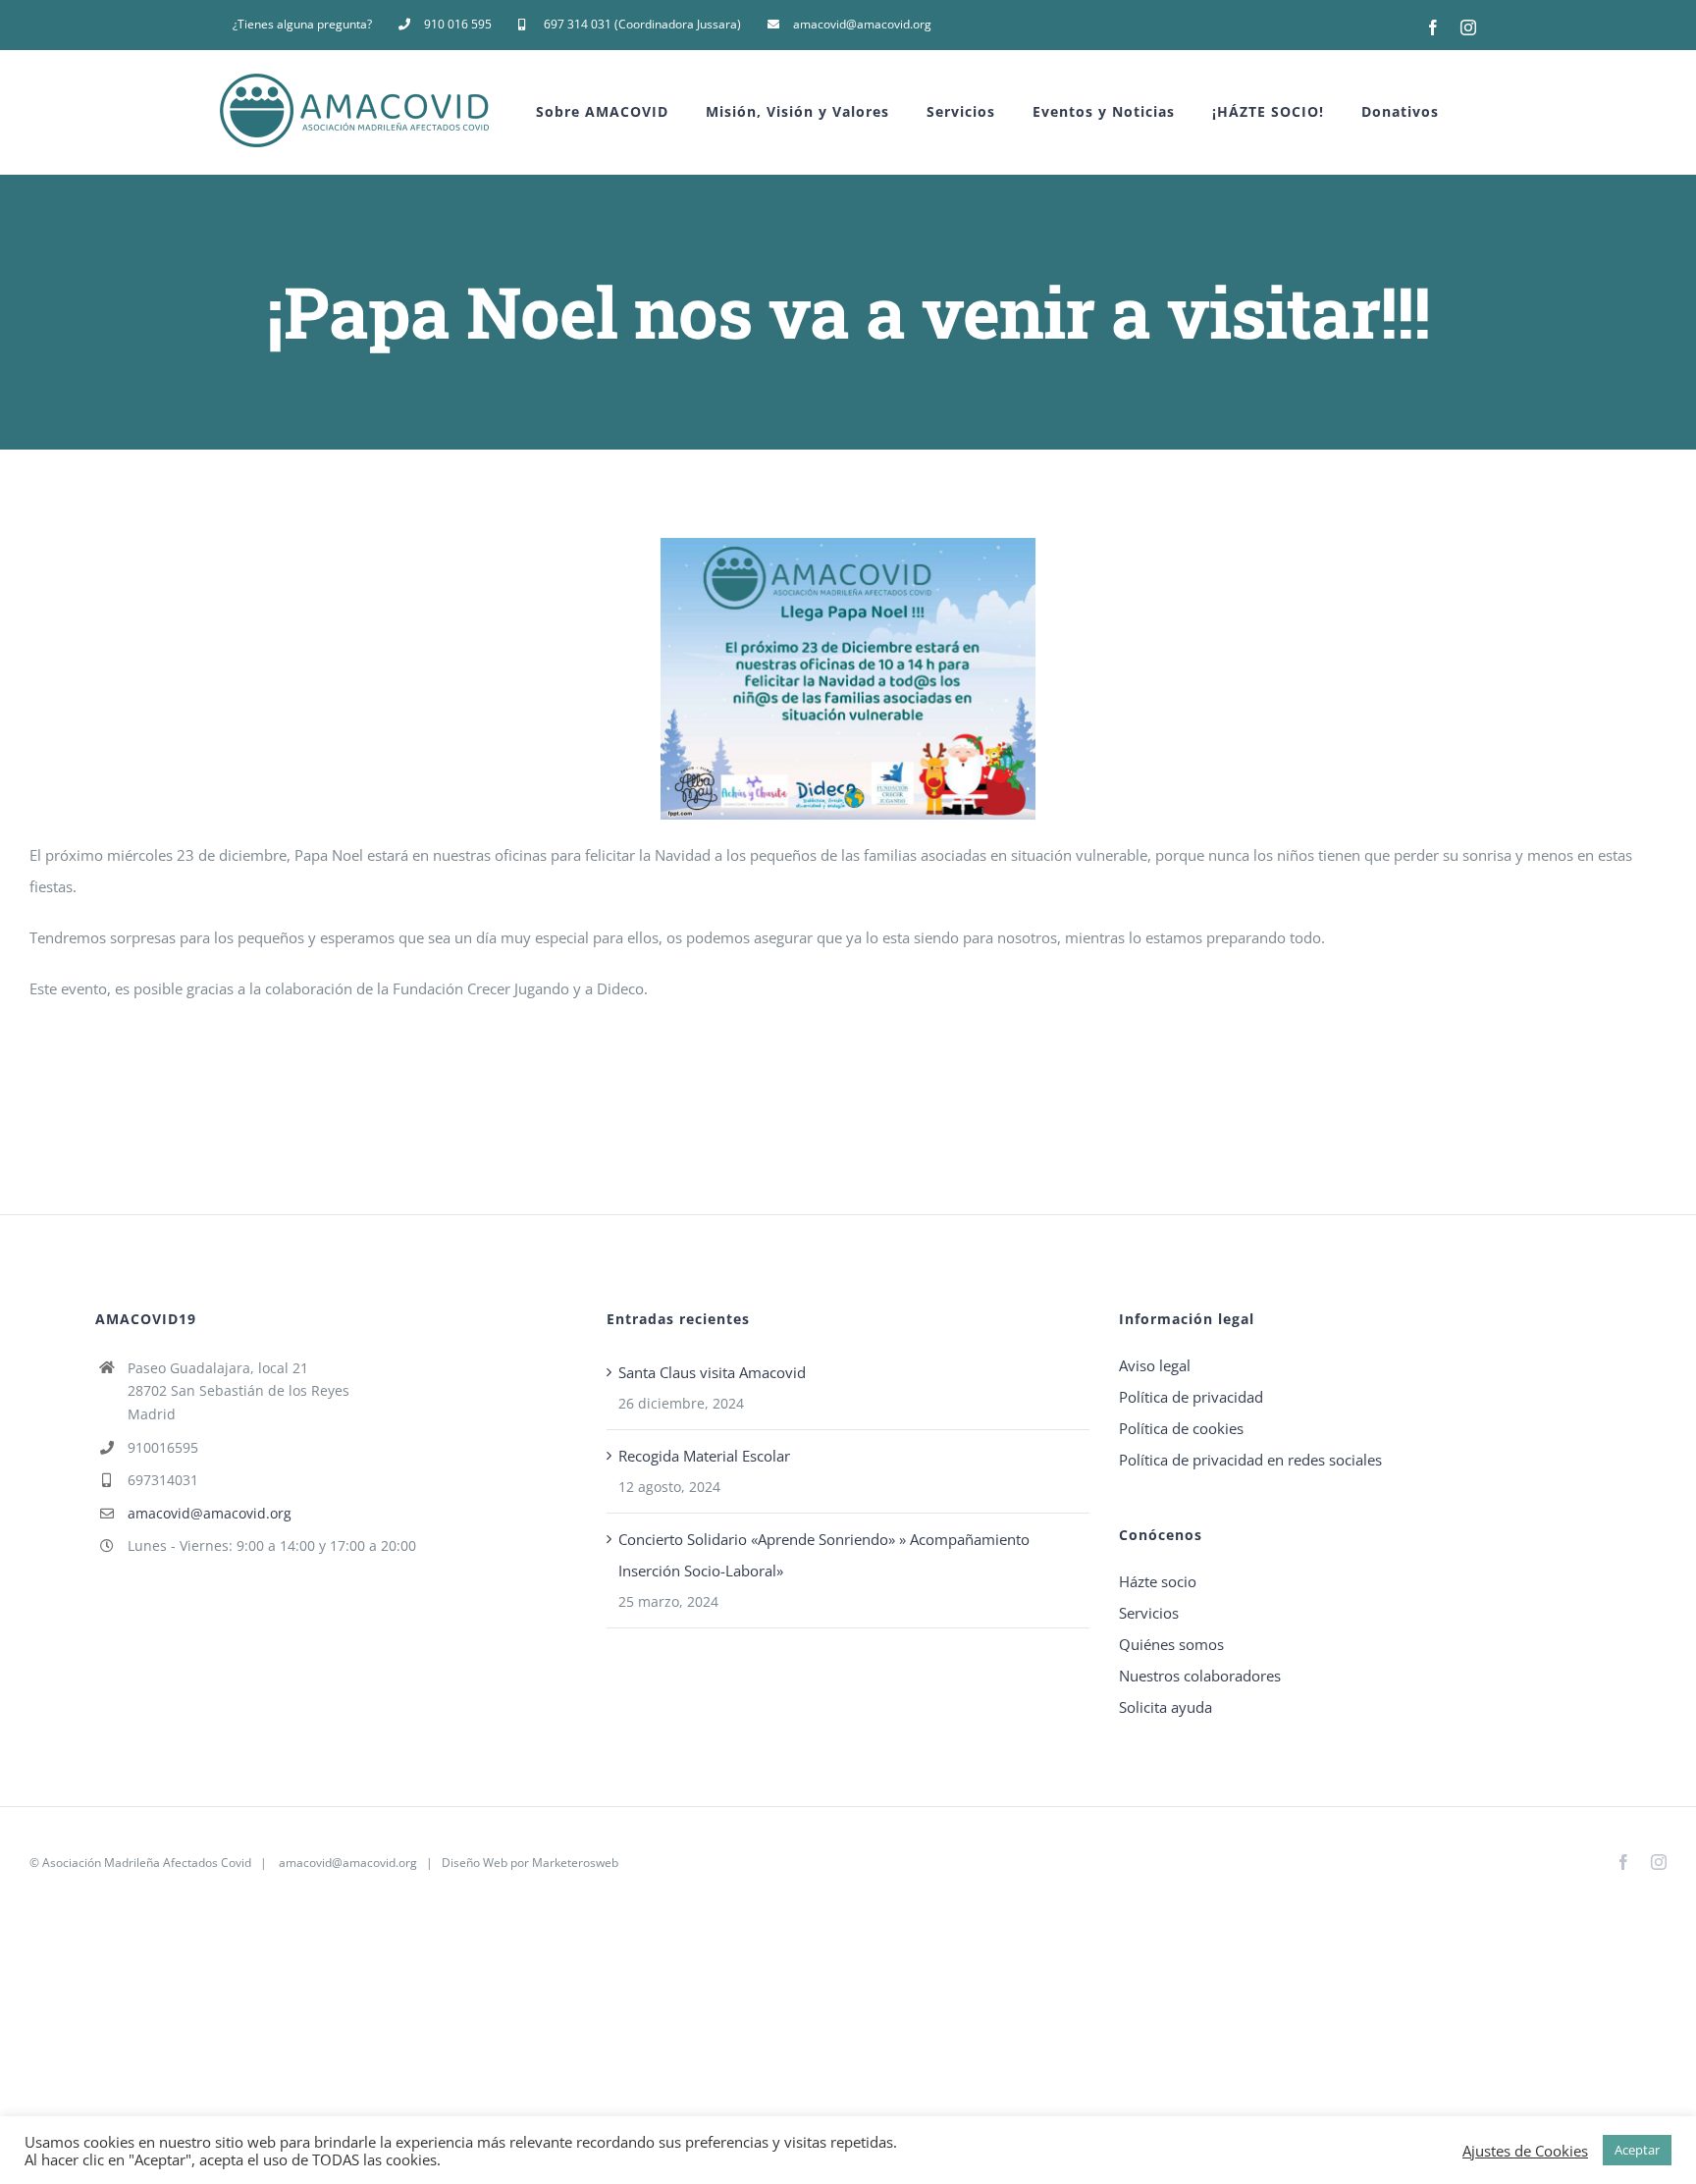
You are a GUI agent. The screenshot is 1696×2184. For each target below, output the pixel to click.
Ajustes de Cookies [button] (1525, 2151)
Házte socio (1158, 1581)
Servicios (1149, 1613)
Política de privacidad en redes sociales (1250, 1460)
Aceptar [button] (1637, 2150)
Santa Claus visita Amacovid (712, 1372)
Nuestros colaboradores (1200, 1676)
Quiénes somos (1171, 1644)
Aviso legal (1155, 1365)
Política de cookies (1181, 1428)
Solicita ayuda (1166, 1707)
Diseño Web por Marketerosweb (530, 1863)
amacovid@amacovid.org (210, 1513)
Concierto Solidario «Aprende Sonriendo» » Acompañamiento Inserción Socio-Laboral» (824, 1555)
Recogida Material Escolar (704, 1456)
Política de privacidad (1191, 1397)
